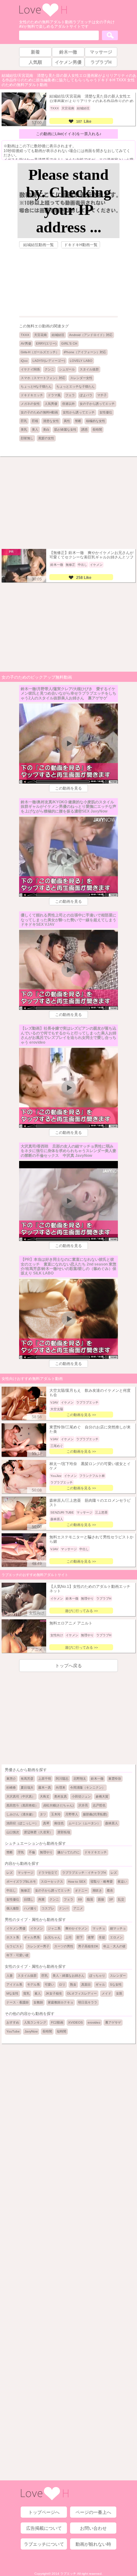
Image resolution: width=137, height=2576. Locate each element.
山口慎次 (13, 1832)
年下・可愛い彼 (18, 1955)
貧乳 (26, 1993)
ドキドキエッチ (32, 395)
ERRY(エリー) (46, 343)
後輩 (91, 1937)
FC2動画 (57, 2022)
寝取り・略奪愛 (102, 1882)
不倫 (32, 1852)
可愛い (49, 1985)
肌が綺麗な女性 (65, 430)
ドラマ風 (54, 395)
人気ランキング (35, 2022)
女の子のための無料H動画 (39, 412)
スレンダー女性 (81, 378)
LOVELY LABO (81, 361)
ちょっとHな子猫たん (36, 387)
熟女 (73, 1985)
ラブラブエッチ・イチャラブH (84, 1873)
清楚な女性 (51, 421)
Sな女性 (116, 1985)
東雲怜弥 (115, 1779)
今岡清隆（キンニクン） (88, 1788)
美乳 (24, 430)
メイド (106, 1993)
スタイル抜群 (89, 369)
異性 (67, 421)
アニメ (78, 1908)
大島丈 (45, 1796)
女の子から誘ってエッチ (97, 404)
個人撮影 (13, 1908)
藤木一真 (45, 1788)
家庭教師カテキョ (61, 2002)
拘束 (41, 1899)
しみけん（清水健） (21, 1814)
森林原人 (112, 1823)
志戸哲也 (99, 1805)
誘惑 (84, 430)
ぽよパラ (86, 395)
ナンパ (64, 1908)
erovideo (94, 2022)
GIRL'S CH (69, 343)
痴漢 (90, 1899)
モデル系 (33, 1985)
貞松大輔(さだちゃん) (58, 1805)
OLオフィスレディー (82, 1993)
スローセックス (52, 1882)
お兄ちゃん (53, 1937)
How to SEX (77, 1882)
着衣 (110, 1890)
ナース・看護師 (18, 2002)
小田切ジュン (81, 1796)
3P (111, 1899)
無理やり (46, 1852)
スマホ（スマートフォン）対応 (43, 378)
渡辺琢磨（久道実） (38, 1832)
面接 (101, 1899)
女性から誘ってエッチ (79, 412)
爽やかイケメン (76, 1928)
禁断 (78, 421)
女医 (119, 1993)
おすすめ (13, 2022)
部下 (80, 1937)
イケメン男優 (16, 1928)
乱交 (121, 1899)
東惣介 (11, 1779)
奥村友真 (61, 1796)
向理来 (61, 1788)
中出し (11, 1890)
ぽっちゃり (97, 1976)
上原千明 (45, 1779)
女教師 (38, 2002)
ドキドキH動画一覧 (81, 245)
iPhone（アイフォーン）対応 (85, 352)
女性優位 (106, 412)
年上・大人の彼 (114, 1946)
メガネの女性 (30, 404)
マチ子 (102, 395)
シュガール (67, 369)
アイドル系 (14, 1985)
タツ (43, 1814)
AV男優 (26, 343)
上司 (68, 1937)
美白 (46, 430)
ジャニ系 (54, 1928)
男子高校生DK (88, 1946)
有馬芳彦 (27, 1779)
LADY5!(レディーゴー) (49, 361)
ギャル (100, 1985)
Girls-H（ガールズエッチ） (40, 352)
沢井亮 (83, 1805)
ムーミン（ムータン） (84, 1823)
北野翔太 (80, 1779)
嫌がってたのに (68, 1852)
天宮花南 (40, 335)
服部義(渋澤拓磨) (95, 1814)
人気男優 (51, 404)
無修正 (25, 1890)
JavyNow (31, 2031)
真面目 (86, 1985)
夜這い (122, 1882)
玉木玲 (56, 1814)
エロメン (116, 1937)
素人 (38, 1993)
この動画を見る (68, 788)
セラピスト (14, 1946)
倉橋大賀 (102, 1796)
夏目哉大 (27, 1788)
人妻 (10, 1976)
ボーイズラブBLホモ (21, 1882)
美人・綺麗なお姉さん (68, 1976)
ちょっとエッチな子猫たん (76, 387)
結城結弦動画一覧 (39, 245)
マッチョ (99, 1928)
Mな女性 (12, 1993)
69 (80, 1899)
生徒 (102, 1937)
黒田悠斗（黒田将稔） (22, 1805)
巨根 (35, 421)
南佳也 (59, 1823)
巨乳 (24, 421)
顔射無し (27, 438)
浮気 (21, 1852)
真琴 (46, 1823)
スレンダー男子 (38, 1946)
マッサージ (25, 1873)
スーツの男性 (64, 1946)
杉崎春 (11, 1788)
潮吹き (97, 1890)
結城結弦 (58, 335)
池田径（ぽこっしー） (22, 1823)
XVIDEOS (76, 2022)
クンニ (49, 369)
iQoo (24, 361)
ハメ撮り (30, 1908)
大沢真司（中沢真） (21, 1796)
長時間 (97, 430)
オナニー (81, 1890)
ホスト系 (13, 1937)
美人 (35, 430)
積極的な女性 (96, 421)
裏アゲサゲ (113, 2022)
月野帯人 (72, 1814)
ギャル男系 (32, 1937)
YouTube (13, 2031)
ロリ (62, 1985)
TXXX (25, 335)
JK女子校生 (54, 1993)
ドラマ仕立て (48, 1873)
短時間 (61, 2031)
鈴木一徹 (97, 1779)
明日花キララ (88, 2002)
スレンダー (118, 1976)
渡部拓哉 (64, 1832)
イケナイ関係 (30, 369)
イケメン (37, 1928)
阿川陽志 (62, 1779)
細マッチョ (118, 1928)
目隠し (29, 1899)
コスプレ (48, 1908)
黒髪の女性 (46, 438)
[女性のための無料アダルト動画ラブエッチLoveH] (43, 16)
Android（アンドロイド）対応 (91, 335)
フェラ (70, 395)
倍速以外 (68, 404)
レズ (10, 1873)
